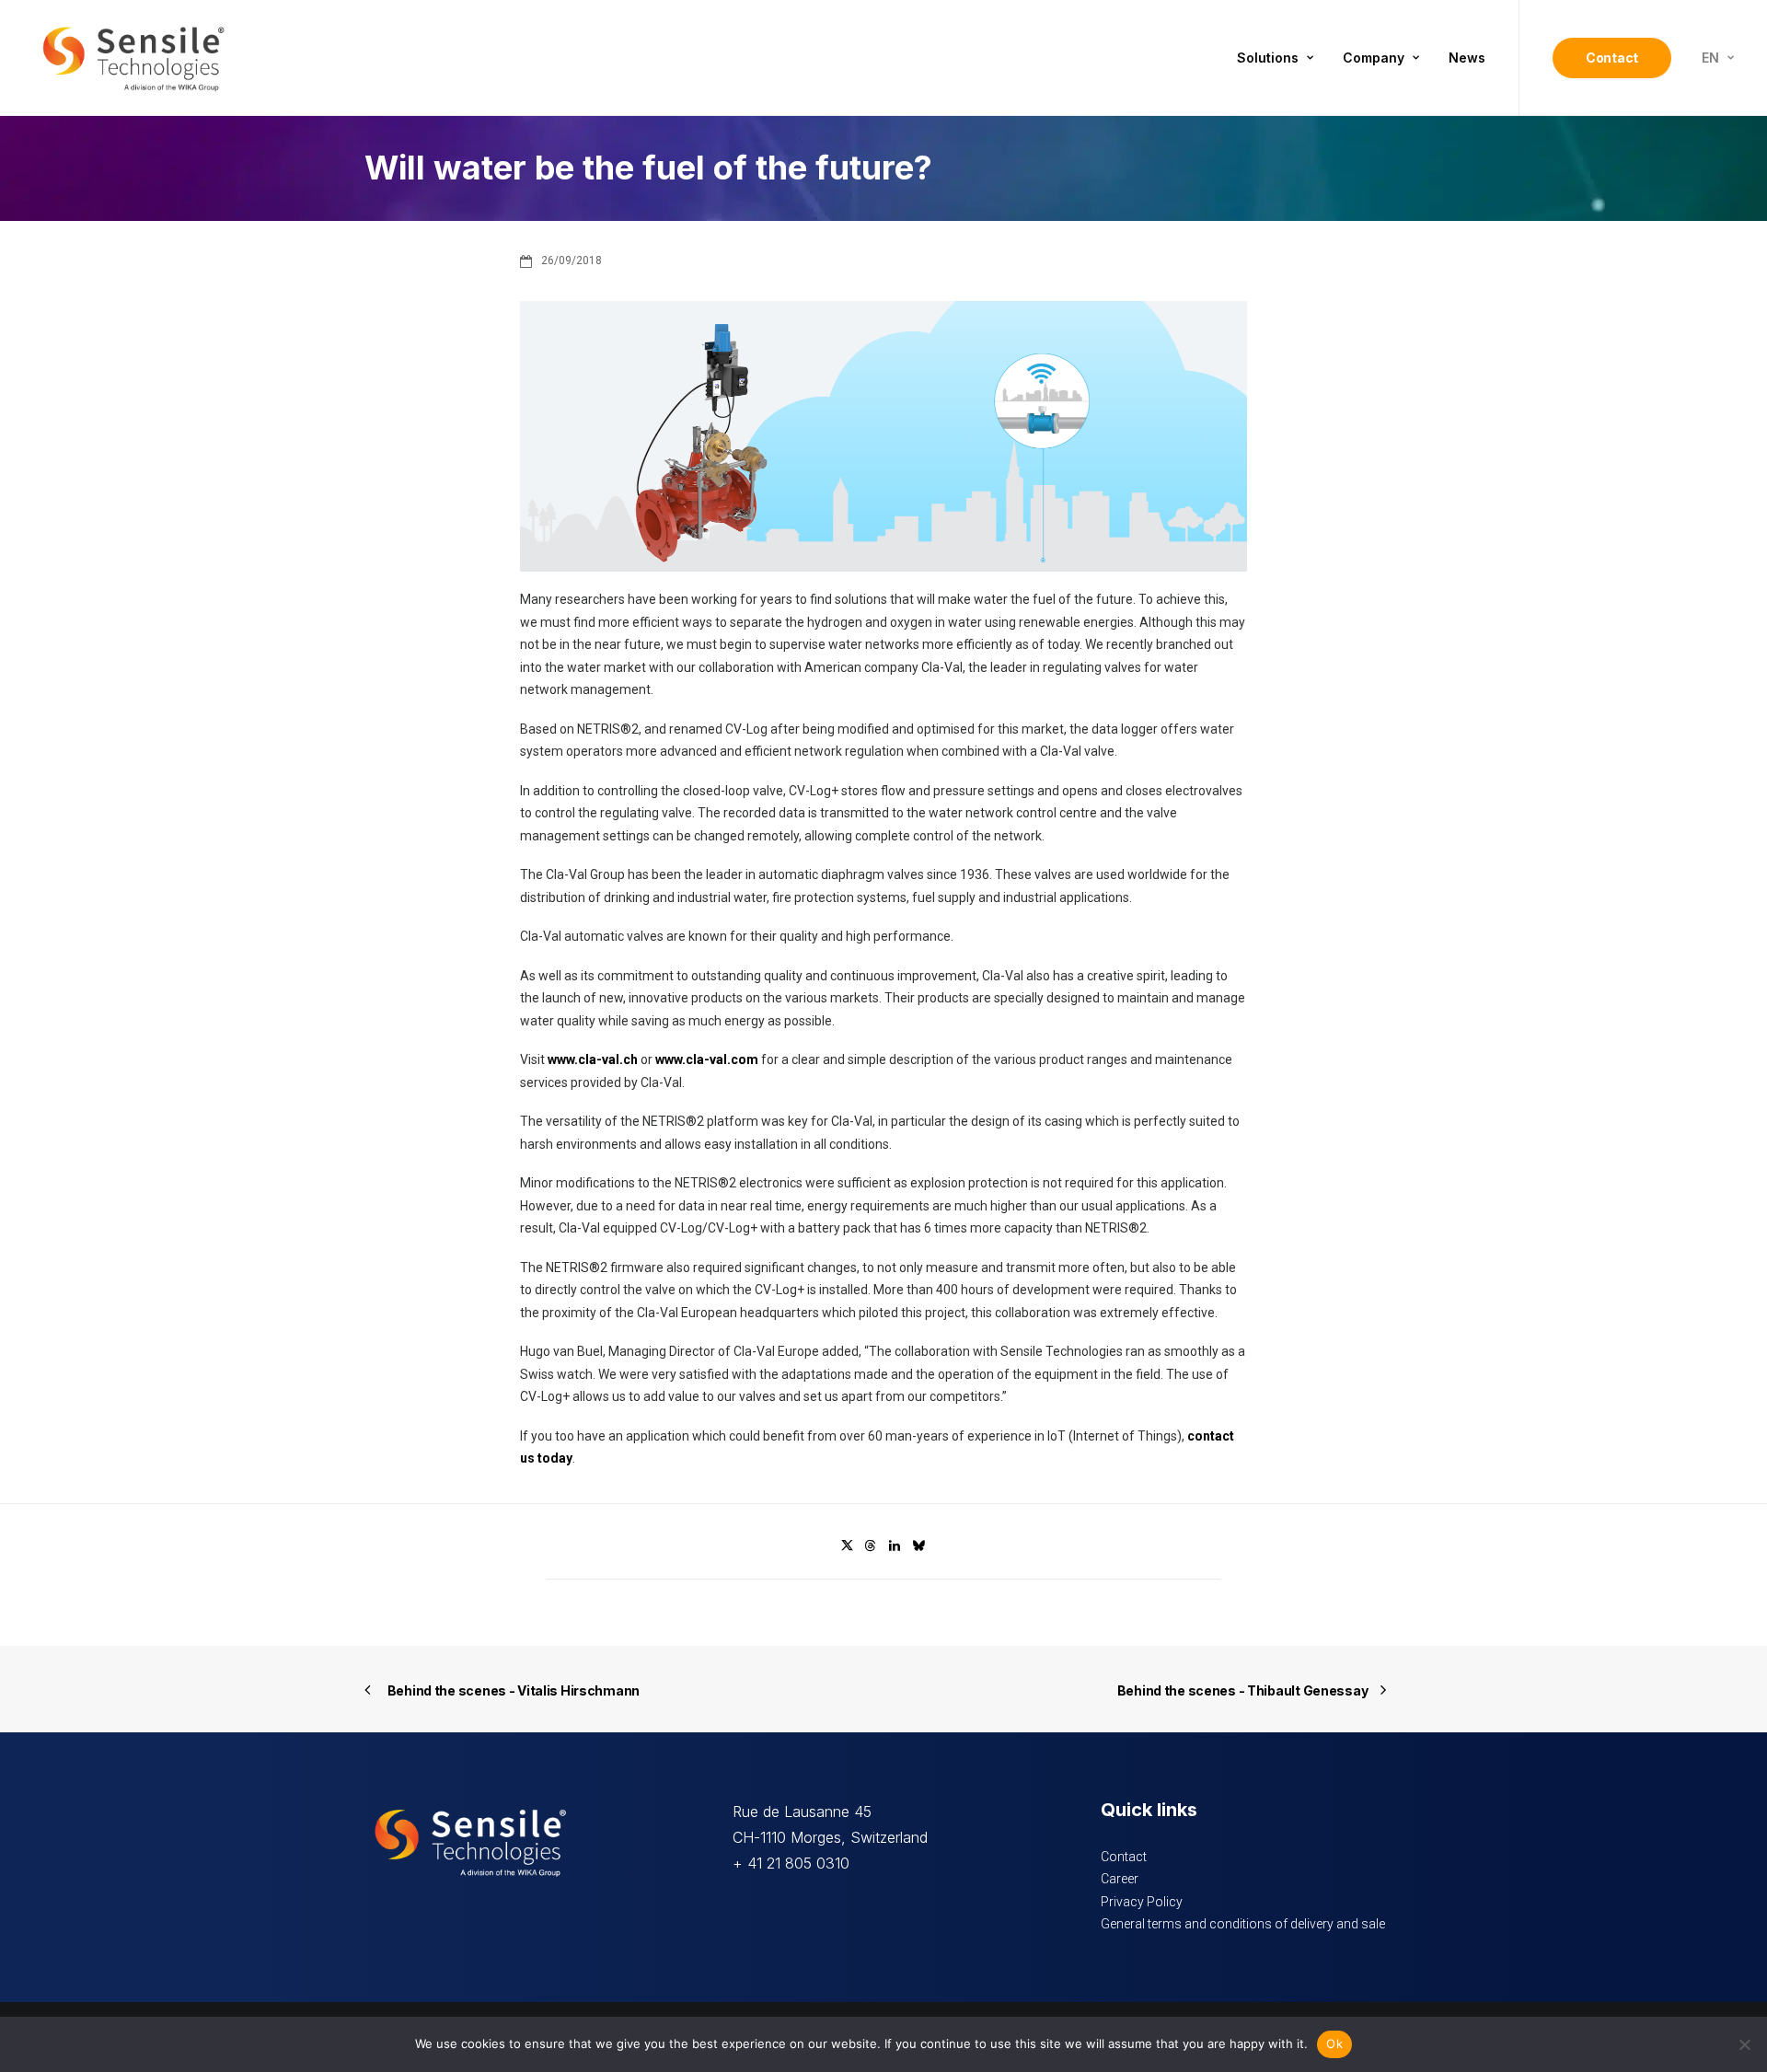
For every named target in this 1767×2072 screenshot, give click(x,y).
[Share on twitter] (847, 1545)
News (1467, 58)
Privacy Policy (1142, 1902)
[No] (1744, 2044)
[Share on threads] (871, 1545)
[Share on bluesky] (918, 1545)
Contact (1124, 1857)
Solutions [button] (1268, 58)
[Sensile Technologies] (133, 58)
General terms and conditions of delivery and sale (1243, 1924)
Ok (1334, 2043)
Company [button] (1374, 58)
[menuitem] (1275, 58)
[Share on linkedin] (895, 1545)
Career (1120, 1879)
